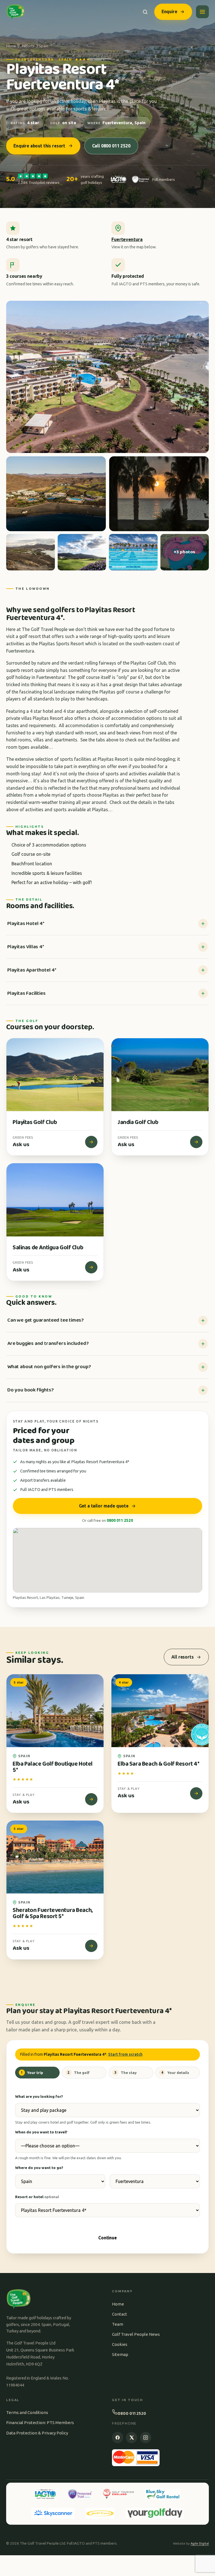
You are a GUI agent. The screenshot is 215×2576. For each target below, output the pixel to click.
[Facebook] (118, 2438)
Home (11, 46)
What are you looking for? (39, 2096)
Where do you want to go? (39, 2168)
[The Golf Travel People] (16, 12)
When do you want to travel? (41, 2132)
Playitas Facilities (26, 993)
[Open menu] (202, 12)
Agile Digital (200, 2543)
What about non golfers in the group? (49, 1367)
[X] (132, 2438)
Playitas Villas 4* (26, 947)
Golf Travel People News (136, 2334)
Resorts (28, 46)
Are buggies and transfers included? (48, 1344)
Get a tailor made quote (104, 1506)
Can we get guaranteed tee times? (45, 1320)
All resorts (182, 1657)
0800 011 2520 (120, 1520)
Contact (120, 2314)
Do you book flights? (30, 1390)
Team (118, 2324)
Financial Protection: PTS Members (40, 2423)
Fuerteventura (127, 239)
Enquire (169, 11)
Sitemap (120, 2354)
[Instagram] (146, 2438)
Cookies (120, 2344)
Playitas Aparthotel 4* (32, 970)
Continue (107, 2238)
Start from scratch (125, 2054)
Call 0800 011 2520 (111, 146)
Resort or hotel (37, 2197)
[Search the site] (145, 12)
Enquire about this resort (39, 146)
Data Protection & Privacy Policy (37, 2433)
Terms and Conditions (27, 2412)
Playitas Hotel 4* (26, 924)
